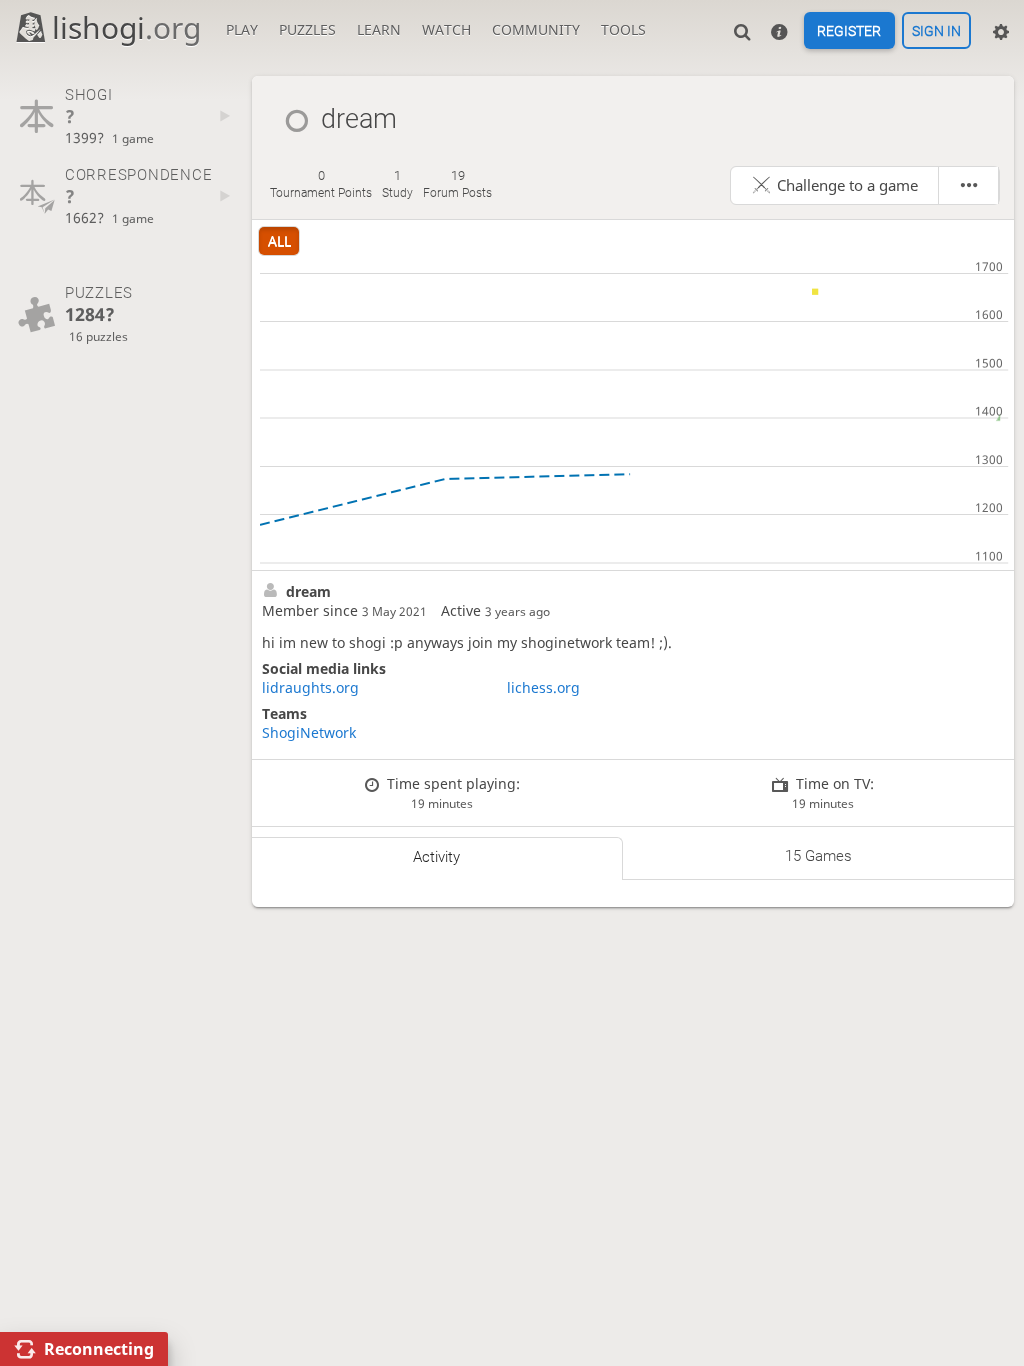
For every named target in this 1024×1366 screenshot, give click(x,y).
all (279, 240)
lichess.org (543, 687)
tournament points (321, 184)
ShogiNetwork (309, 732)
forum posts (457, 184)
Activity (436, 857)
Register (849, 31)
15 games (818, 856)
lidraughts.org (310, 687)
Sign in (936, 31)
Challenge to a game (847, 185)
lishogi (126, 27)
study (397, 184)
